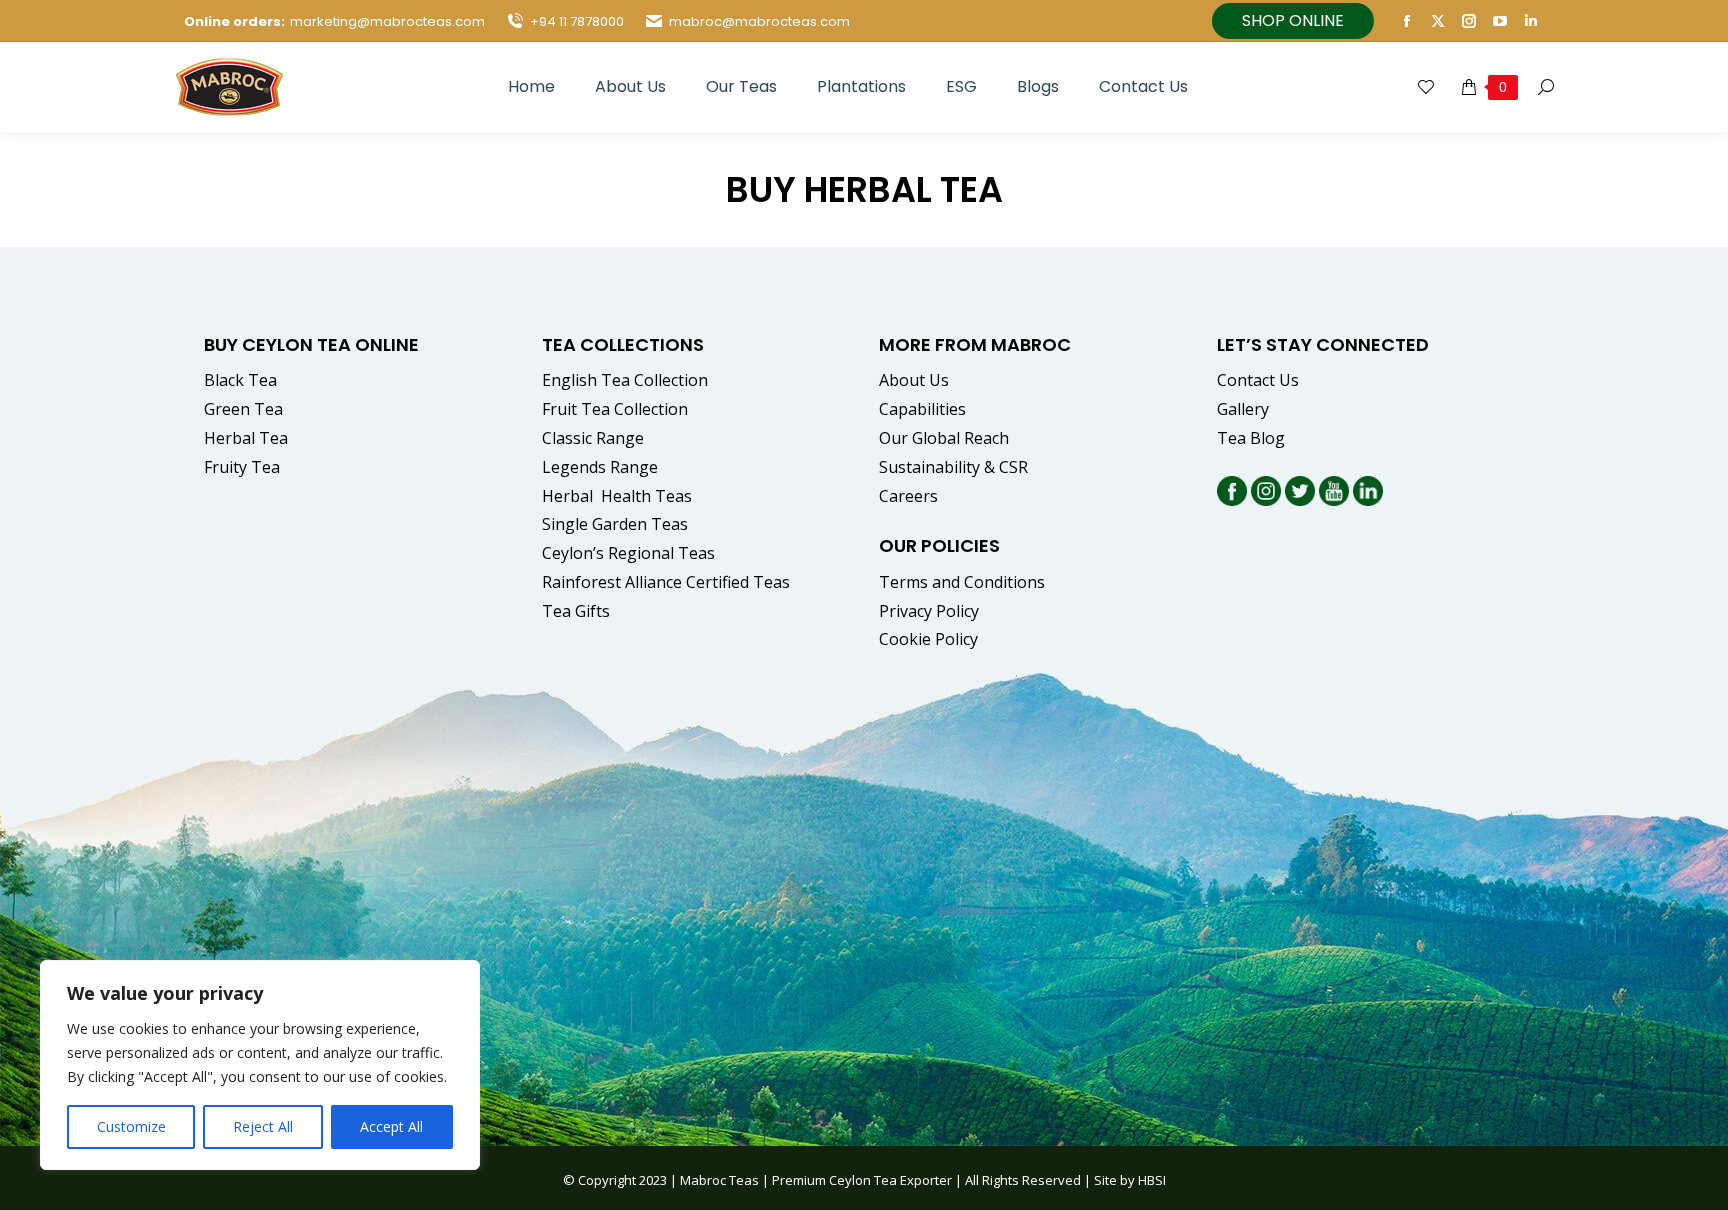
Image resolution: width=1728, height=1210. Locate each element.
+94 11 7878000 (577, 21)
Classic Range (593, 438)
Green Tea (243, 409)
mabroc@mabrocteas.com (759, 21)
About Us (914, 380)
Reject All (263, 1126)
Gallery (1243, 409)
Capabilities (922, 409)
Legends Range (600, 467)
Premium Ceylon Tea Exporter (862, 1180)
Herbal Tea (246, 438)
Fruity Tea (242, 467)
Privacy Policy (929, 611)
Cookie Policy (928, 639)
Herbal (619, 496)
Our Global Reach (944, 438)
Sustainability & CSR (953, 467)
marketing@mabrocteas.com (387, 21)
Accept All (391, 1126)
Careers (908, 496)
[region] (260, 1065)
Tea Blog (1251, 438)
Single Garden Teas (615, 524)
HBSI (1152, 1180)
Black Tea (240, 380)
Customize (131, 1126)
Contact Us (1258, 380)
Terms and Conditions (962, 582)
